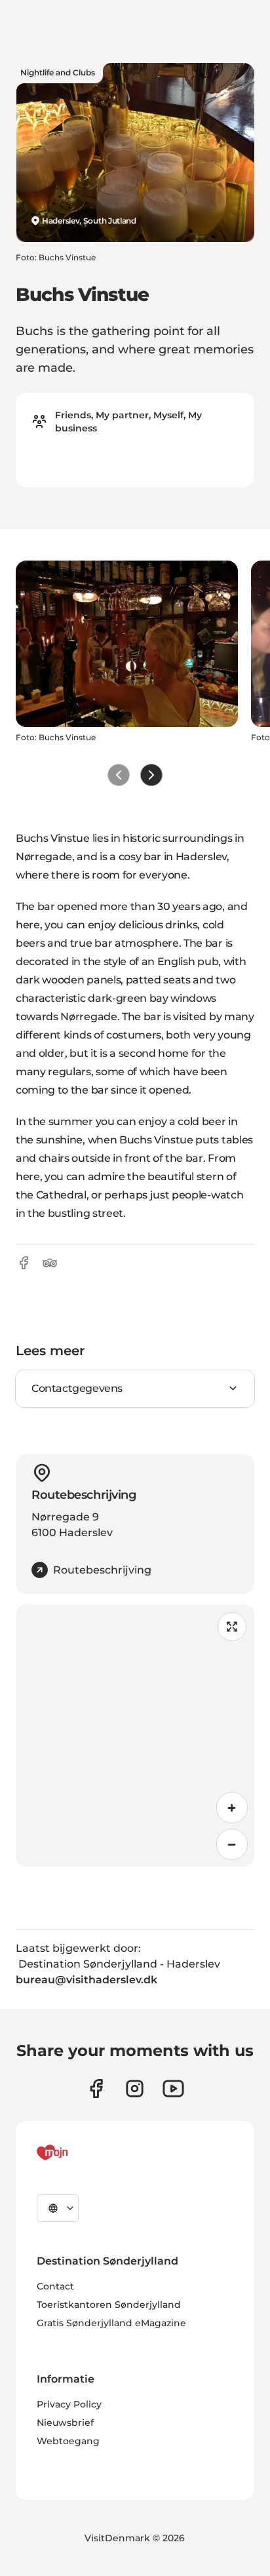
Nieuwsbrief (65, 2423)
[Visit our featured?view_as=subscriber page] (173, 2089)
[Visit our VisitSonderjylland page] (96, 2089)
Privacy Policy (69, 2404)
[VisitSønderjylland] (77, 2152)
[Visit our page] (135, 2089)
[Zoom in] (232, 1808)
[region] (135, 1735)
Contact (55, 2286)
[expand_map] (232, 1627)
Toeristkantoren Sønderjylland (109, 2305)
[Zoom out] (232, 1844)
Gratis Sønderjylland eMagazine (111, 2323)
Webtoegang (68, 2441)
